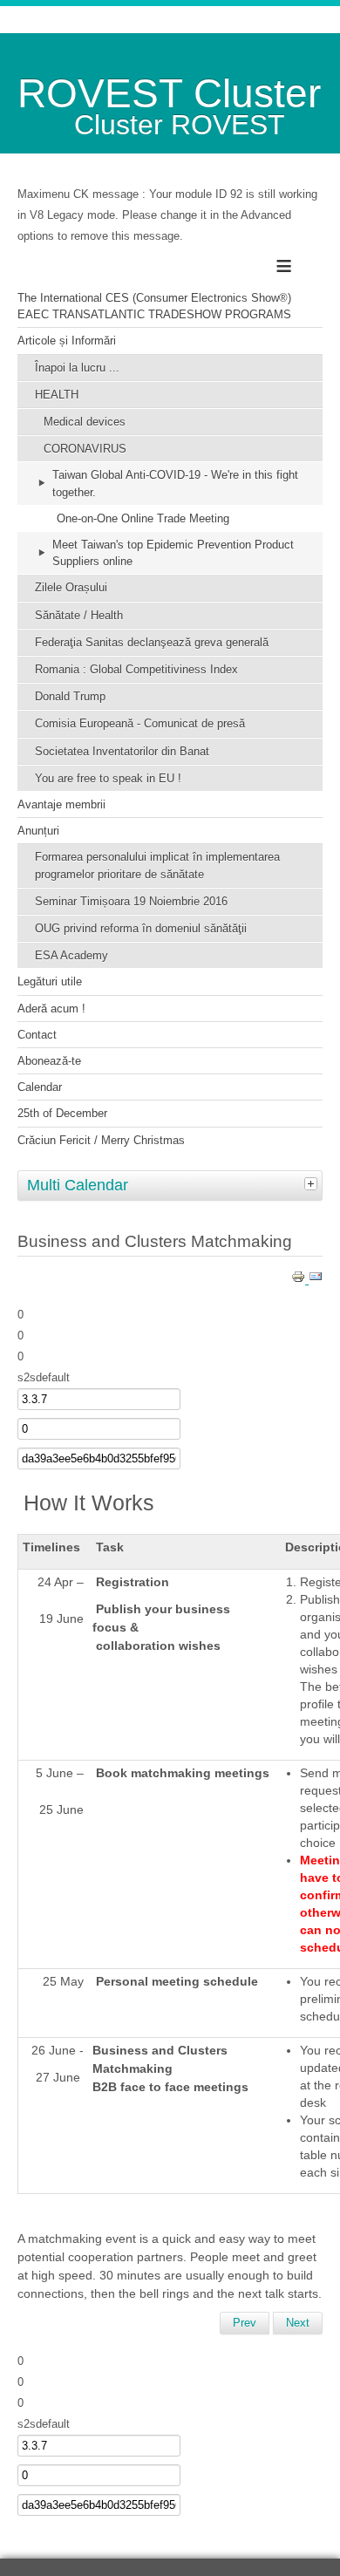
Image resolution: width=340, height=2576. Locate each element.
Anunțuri (38, 831)
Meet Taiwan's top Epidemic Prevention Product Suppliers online (173, 553)
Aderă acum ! (51, 1009)
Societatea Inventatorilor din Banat (122, 751)
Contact (37, 1035)
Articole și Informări (67, 341)
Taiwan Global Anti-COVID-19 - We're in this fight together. (175, 483)
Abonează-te (49, 1061)
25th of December (62, 1113)
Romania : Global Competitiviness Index (136, 669)
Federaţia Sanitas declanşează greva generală (152, 642)
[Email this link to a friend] (316, 1280)
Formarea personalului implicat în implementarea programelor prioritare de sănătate (157, 865)
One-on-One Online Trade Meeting (143, 518)
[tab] (313, 1183)
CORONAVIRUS (85, 449)
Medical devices (85, 422)
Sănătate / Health (79, 615)
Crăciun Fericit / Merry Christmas (101, 1140)
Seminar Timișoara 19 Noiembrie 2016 (131, 901)
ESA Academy (71, 955)
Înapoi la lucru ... (77, 368)
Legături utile (50, 981)
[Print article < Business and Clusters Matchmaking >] (300, 1280)
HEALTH (57, 395)
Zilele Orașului (71, 587)
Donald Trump (70, 696)
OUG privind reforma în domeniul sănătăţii (141, 928)
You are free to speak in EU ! (108, 778)
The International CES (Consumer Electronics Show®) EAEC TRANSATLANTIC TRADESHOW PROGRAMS (154, 306)
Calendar (40, 1087)
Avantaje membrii (61, 804)
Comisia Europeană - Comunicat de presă (140, 723)
